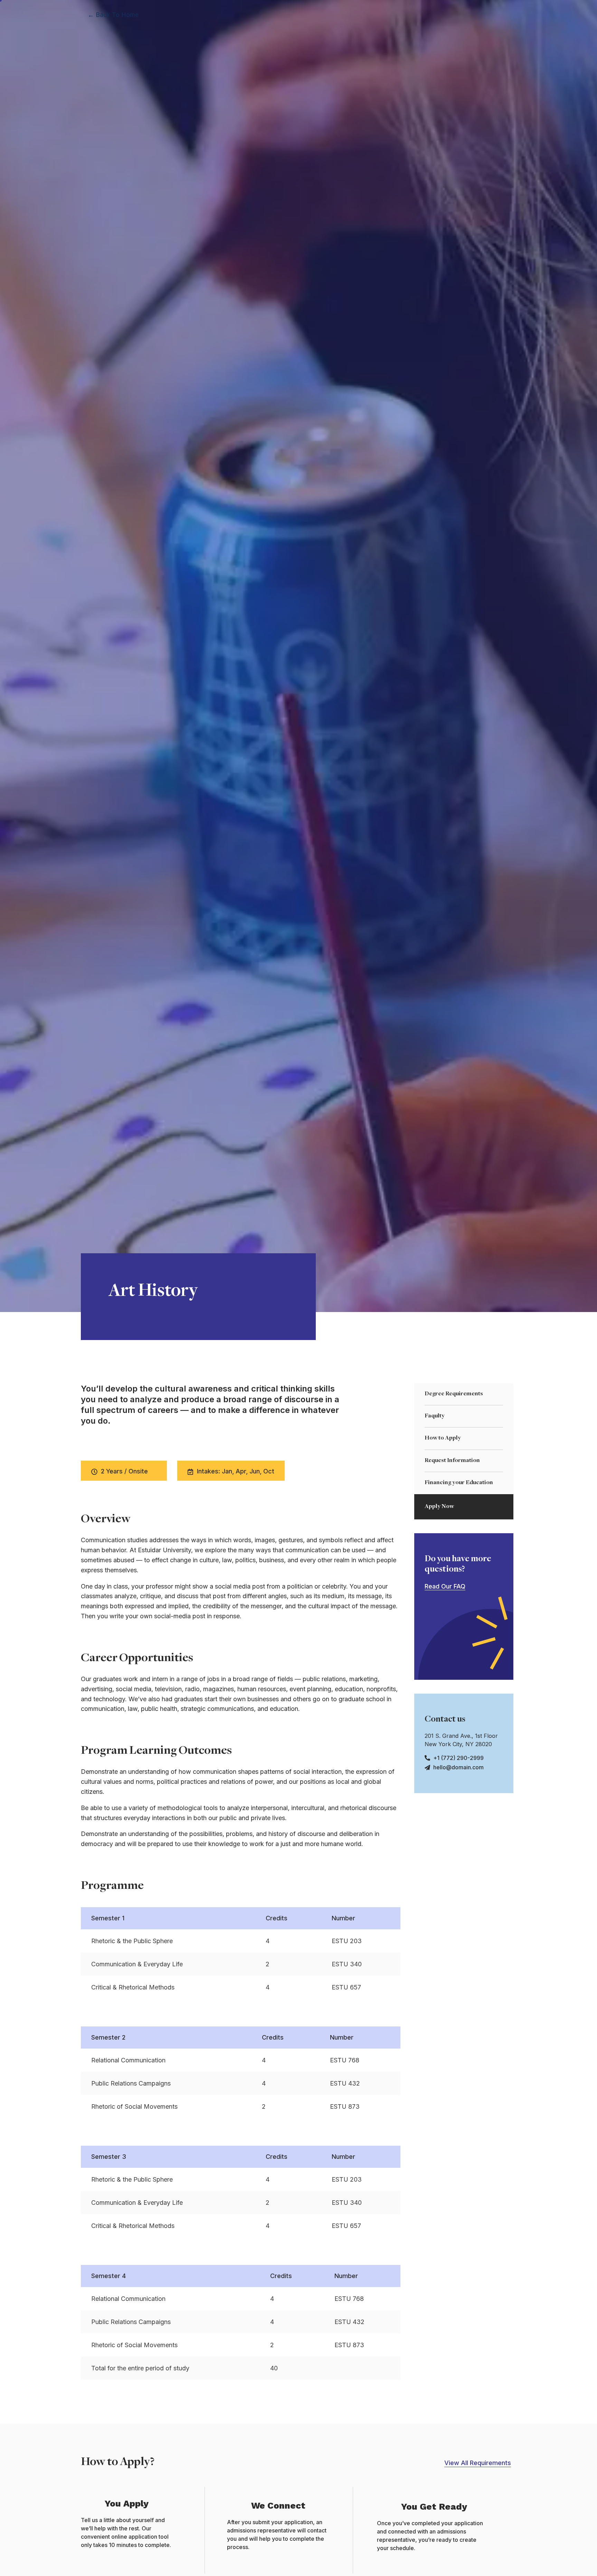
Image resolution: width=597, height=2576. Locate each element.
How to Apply (443, 1438)
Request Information (452, 1461)
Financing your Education (459, 1483)
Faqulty (435, 1416)
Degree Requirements (454, 1394)
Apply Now (439, 1507)
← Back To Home (113, 15)
